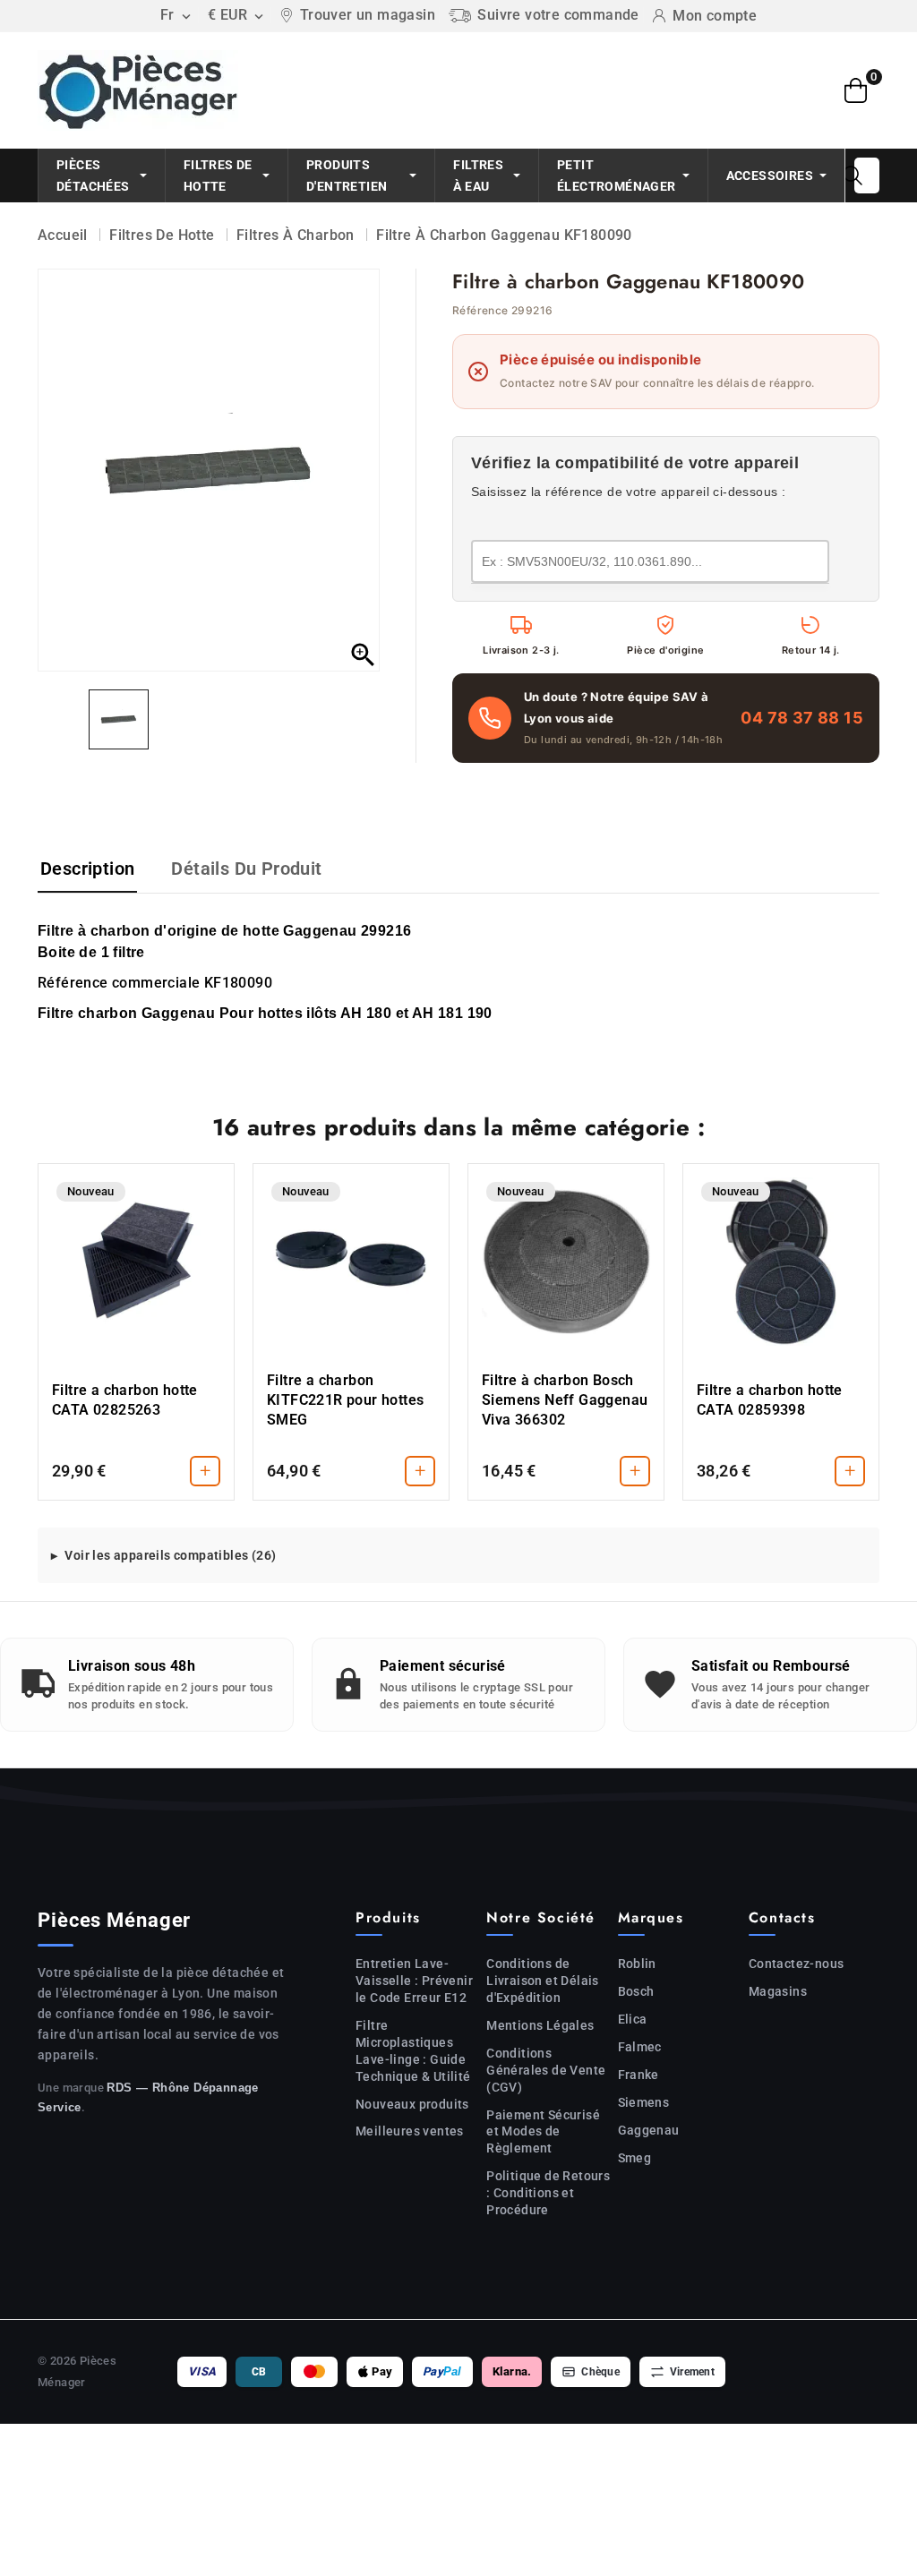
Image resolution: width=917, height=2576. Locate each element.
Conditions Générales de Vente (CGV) (546, 2070)
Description (87, 869)
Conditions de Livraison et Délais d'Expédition (543, 1981)
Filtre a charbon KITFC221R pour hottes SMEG (345, 1400)
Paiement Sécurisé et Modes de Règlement (543, 2132)
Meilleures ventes (410, 2131)
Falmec (640, 2047)
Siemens (644, 2102)
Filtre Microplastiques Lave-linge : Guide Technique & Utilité (413, 2051)
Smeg (635, 2158)
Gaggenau (649, 2130)
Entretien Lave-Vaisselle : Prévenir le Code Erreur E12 (414, 1981)
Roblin (637, 1964)
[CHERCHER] (853, 175)
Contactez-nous (797, 1964)
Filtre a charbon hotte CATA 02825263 (125, 1400)
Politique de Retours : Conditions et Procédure (548, 2193)
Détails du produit (246, 869)
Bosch (636, 1991)
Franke (638, 2075)
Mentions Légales (540, 2025)
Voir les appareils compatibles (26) (170, 1555)
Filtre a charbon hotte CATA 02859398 (770, 1400)
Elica (633, 2019)
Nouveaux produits (412, 2104)
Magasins (778, 1991)
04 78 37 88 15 (802, 718)
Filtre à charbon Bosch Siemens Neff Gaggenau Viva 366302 (565, 1400)
